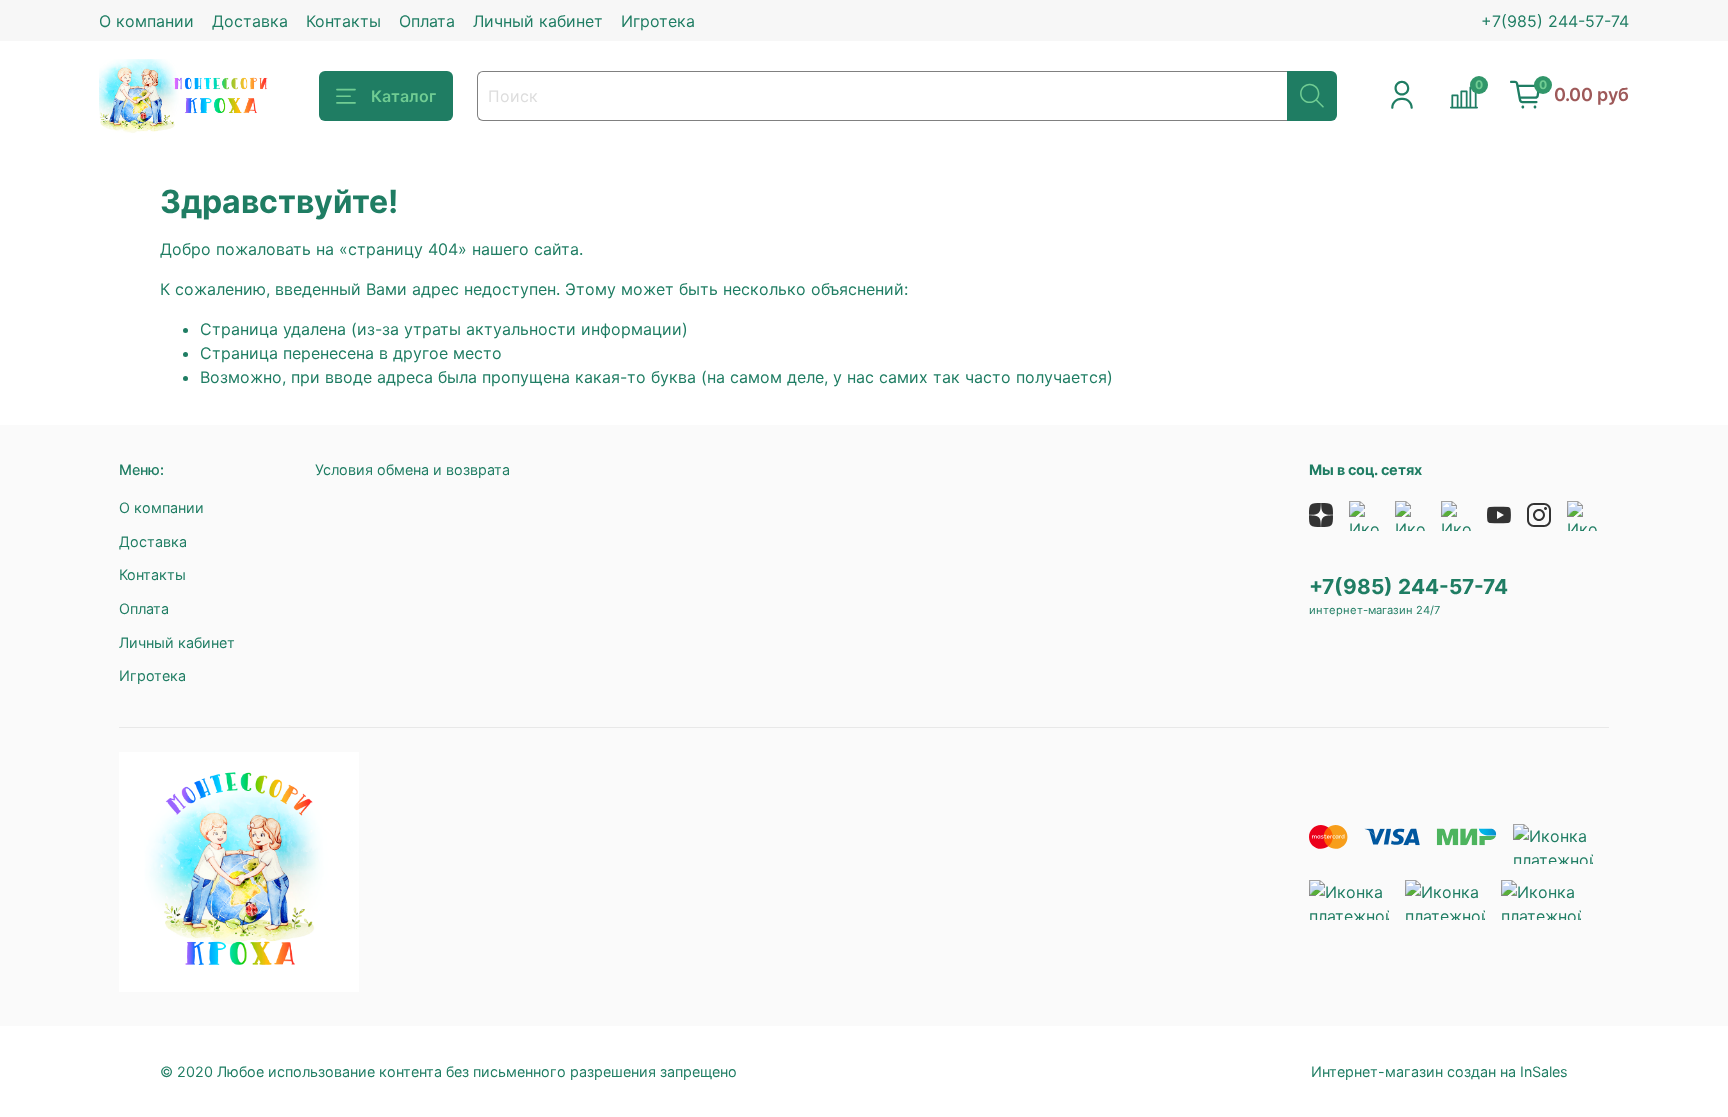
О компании (146, 21)
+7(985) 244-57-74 (1555, 21)
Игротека (658, 21)
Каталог (403, 96)
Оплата (427, 21)
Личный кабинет (538, 21)
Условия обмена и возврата (412, 469)
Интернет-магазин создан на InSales (1439, 1071)
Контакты (343, 21)
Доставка (250, 21)
